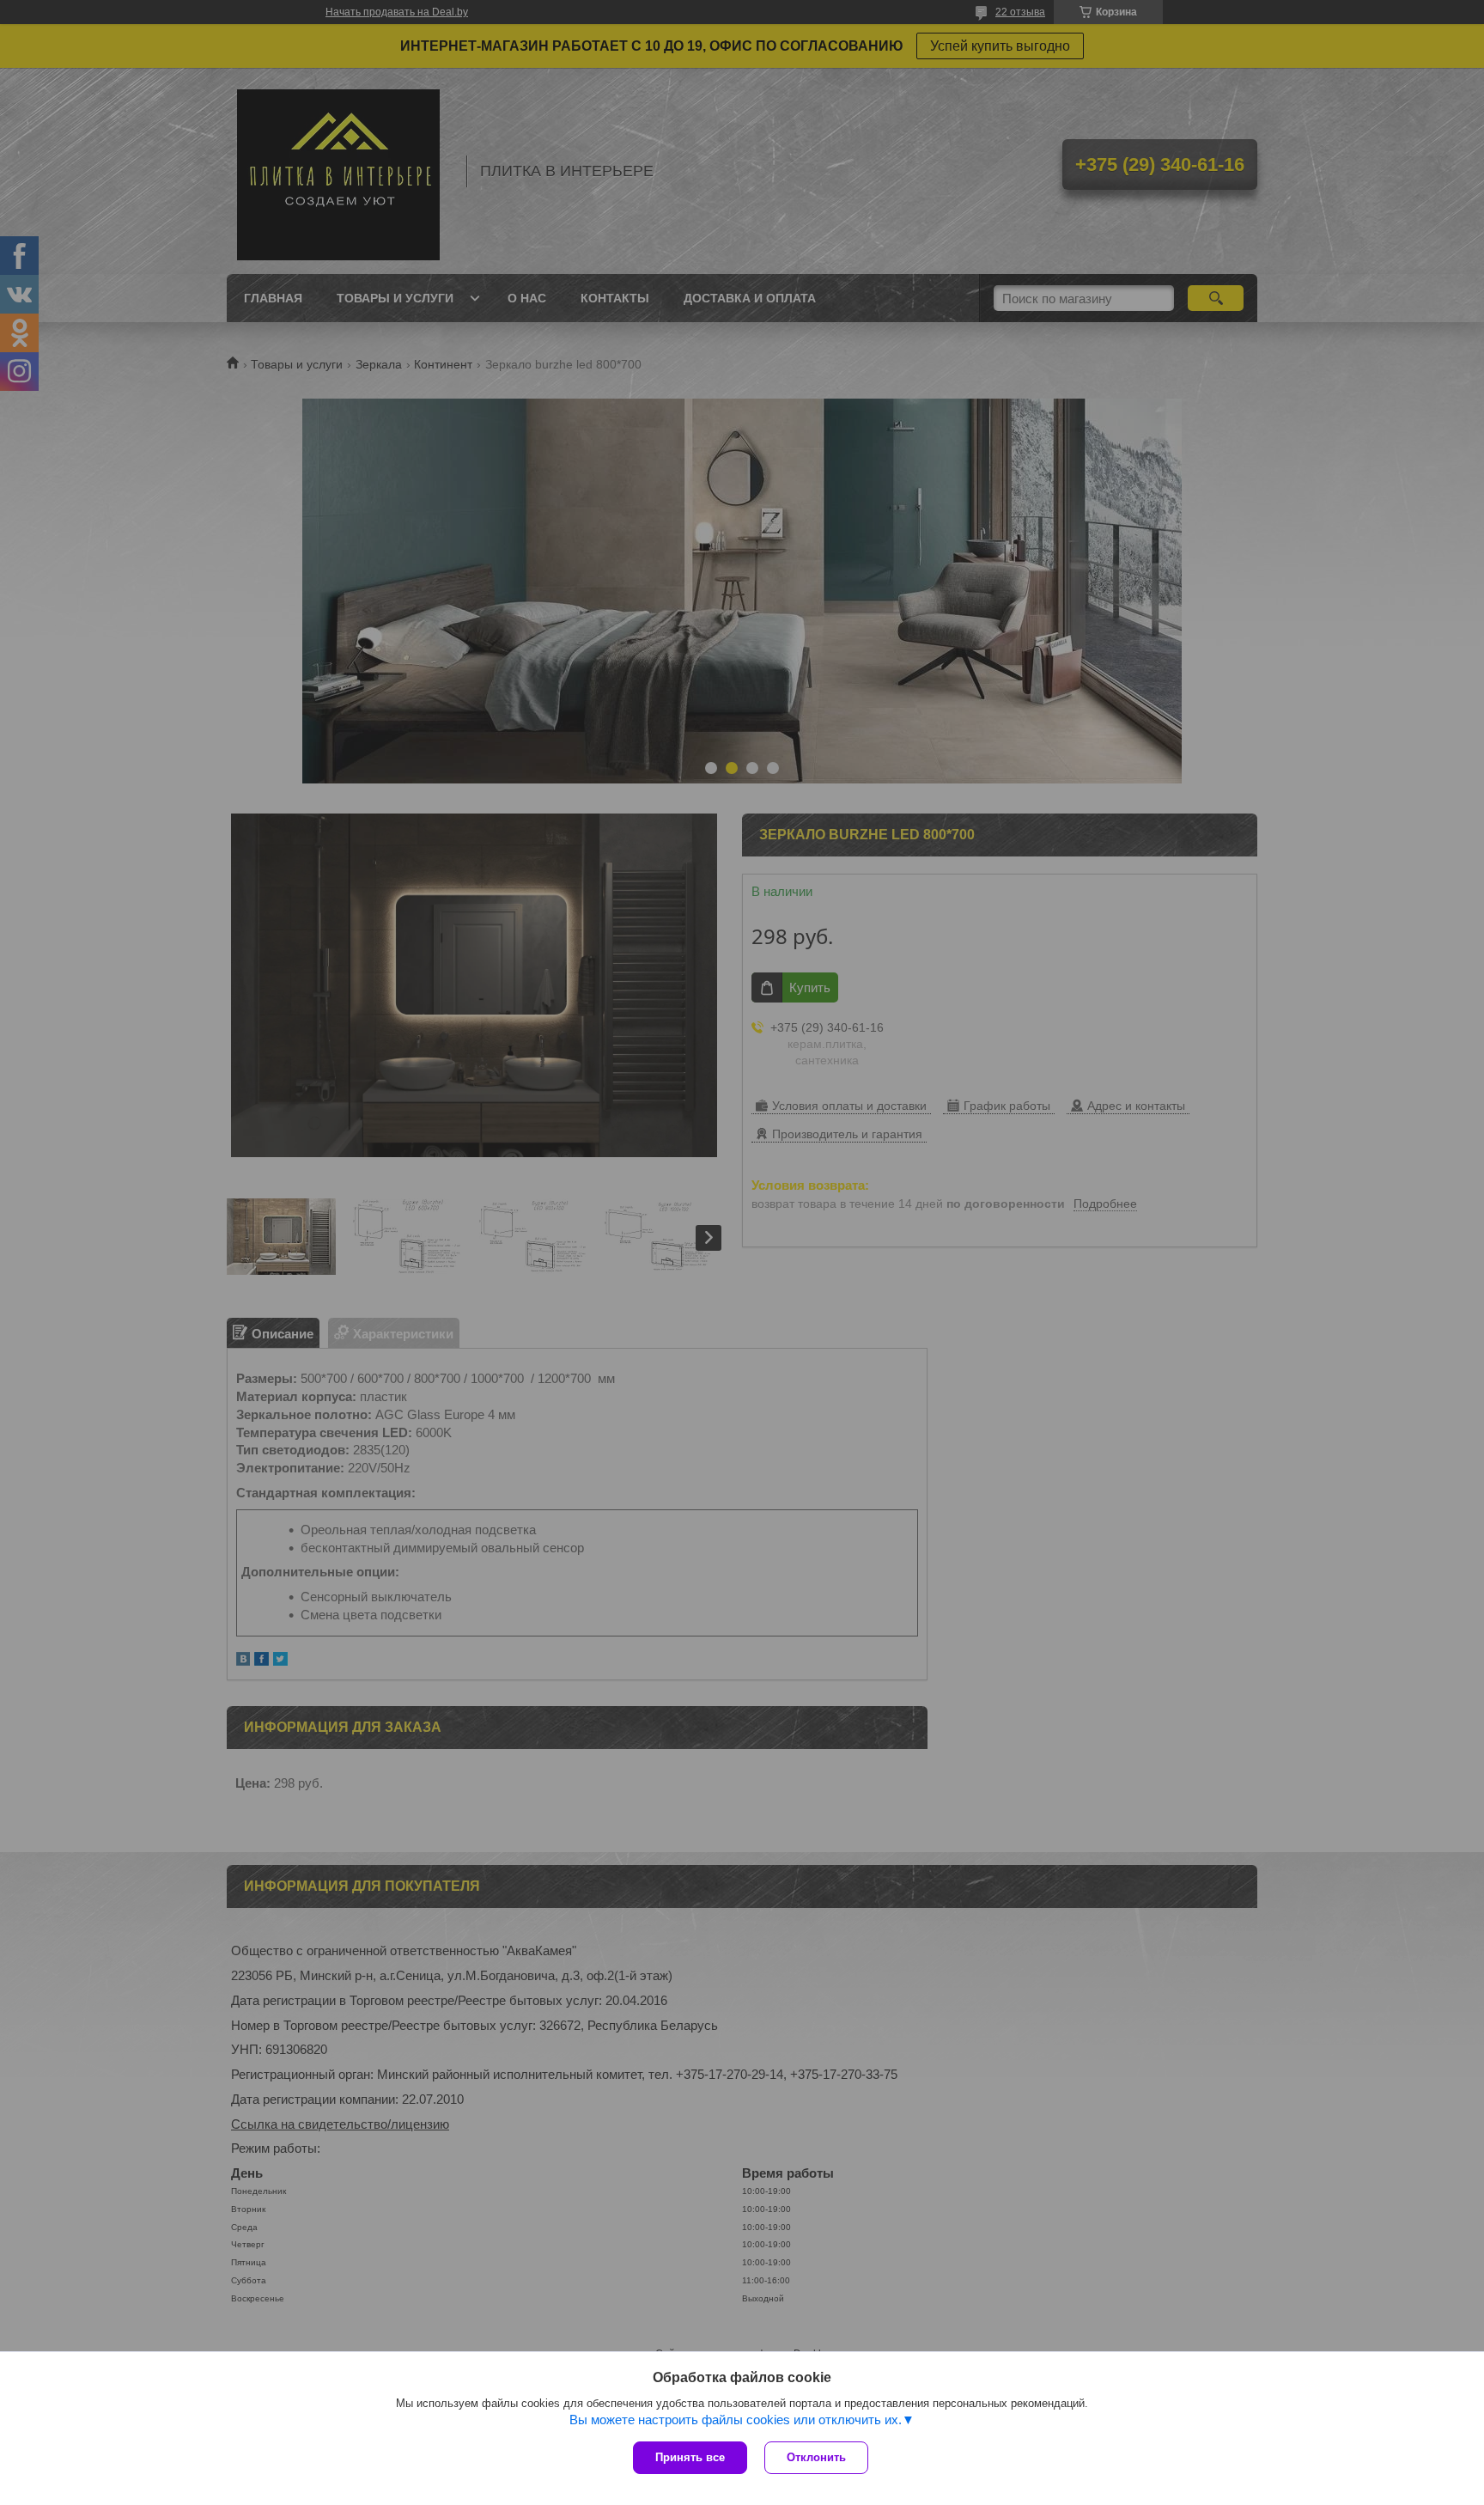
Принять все (690, 2457)
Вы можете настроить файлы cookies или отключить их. (736, 2420)
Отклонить (816, 2457)
